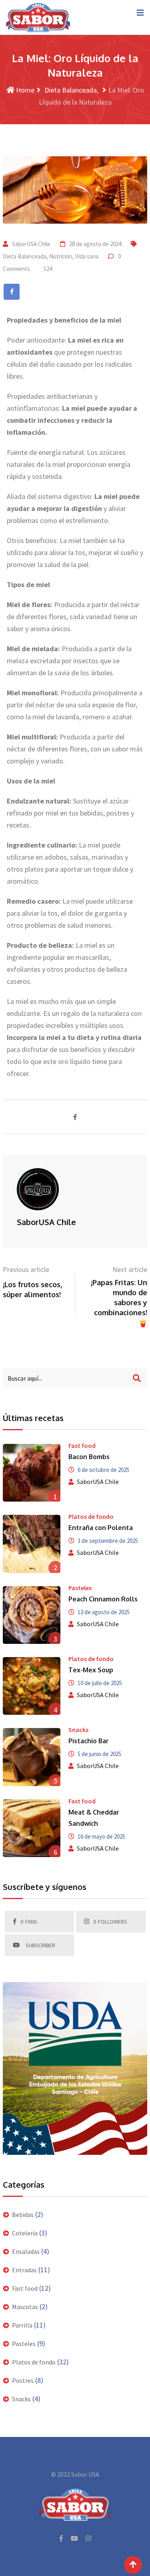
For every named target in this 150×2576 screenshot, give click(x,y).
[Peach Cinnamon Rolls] (32, 1615)
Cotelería (25, 2233)
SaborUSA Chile (31, 244)
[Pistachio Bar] (32, 1757)
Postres (23, 2380)
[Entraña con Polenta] (32, 1544)
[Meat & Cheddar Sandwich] (32, 1828)
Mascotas (25, 2307)
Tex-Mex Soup (91, 1670)
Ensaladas (26, 2251)
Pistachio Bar (89, 1741)
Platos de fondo (91, 1516)
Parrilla (22, 2325)
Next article (130, 1269)
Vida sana (87, 256)
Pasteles (80, 1588)
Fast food (82, 1445)
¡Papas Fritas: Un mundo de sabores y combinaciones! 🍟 (119, 1303)
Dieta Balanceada (70, 90)
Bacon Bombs (89, 1457)
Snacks (78, 1730)
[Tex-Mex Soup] (32, 1686)
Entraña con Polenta (101, 1528)
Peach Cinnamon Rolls (103, 1599)
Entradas (24, 2270)
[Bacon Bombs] (32, 1473)
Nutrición (61, 256)
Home (24, 90)
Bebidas (23, 2215)
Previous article (26, 1269)
